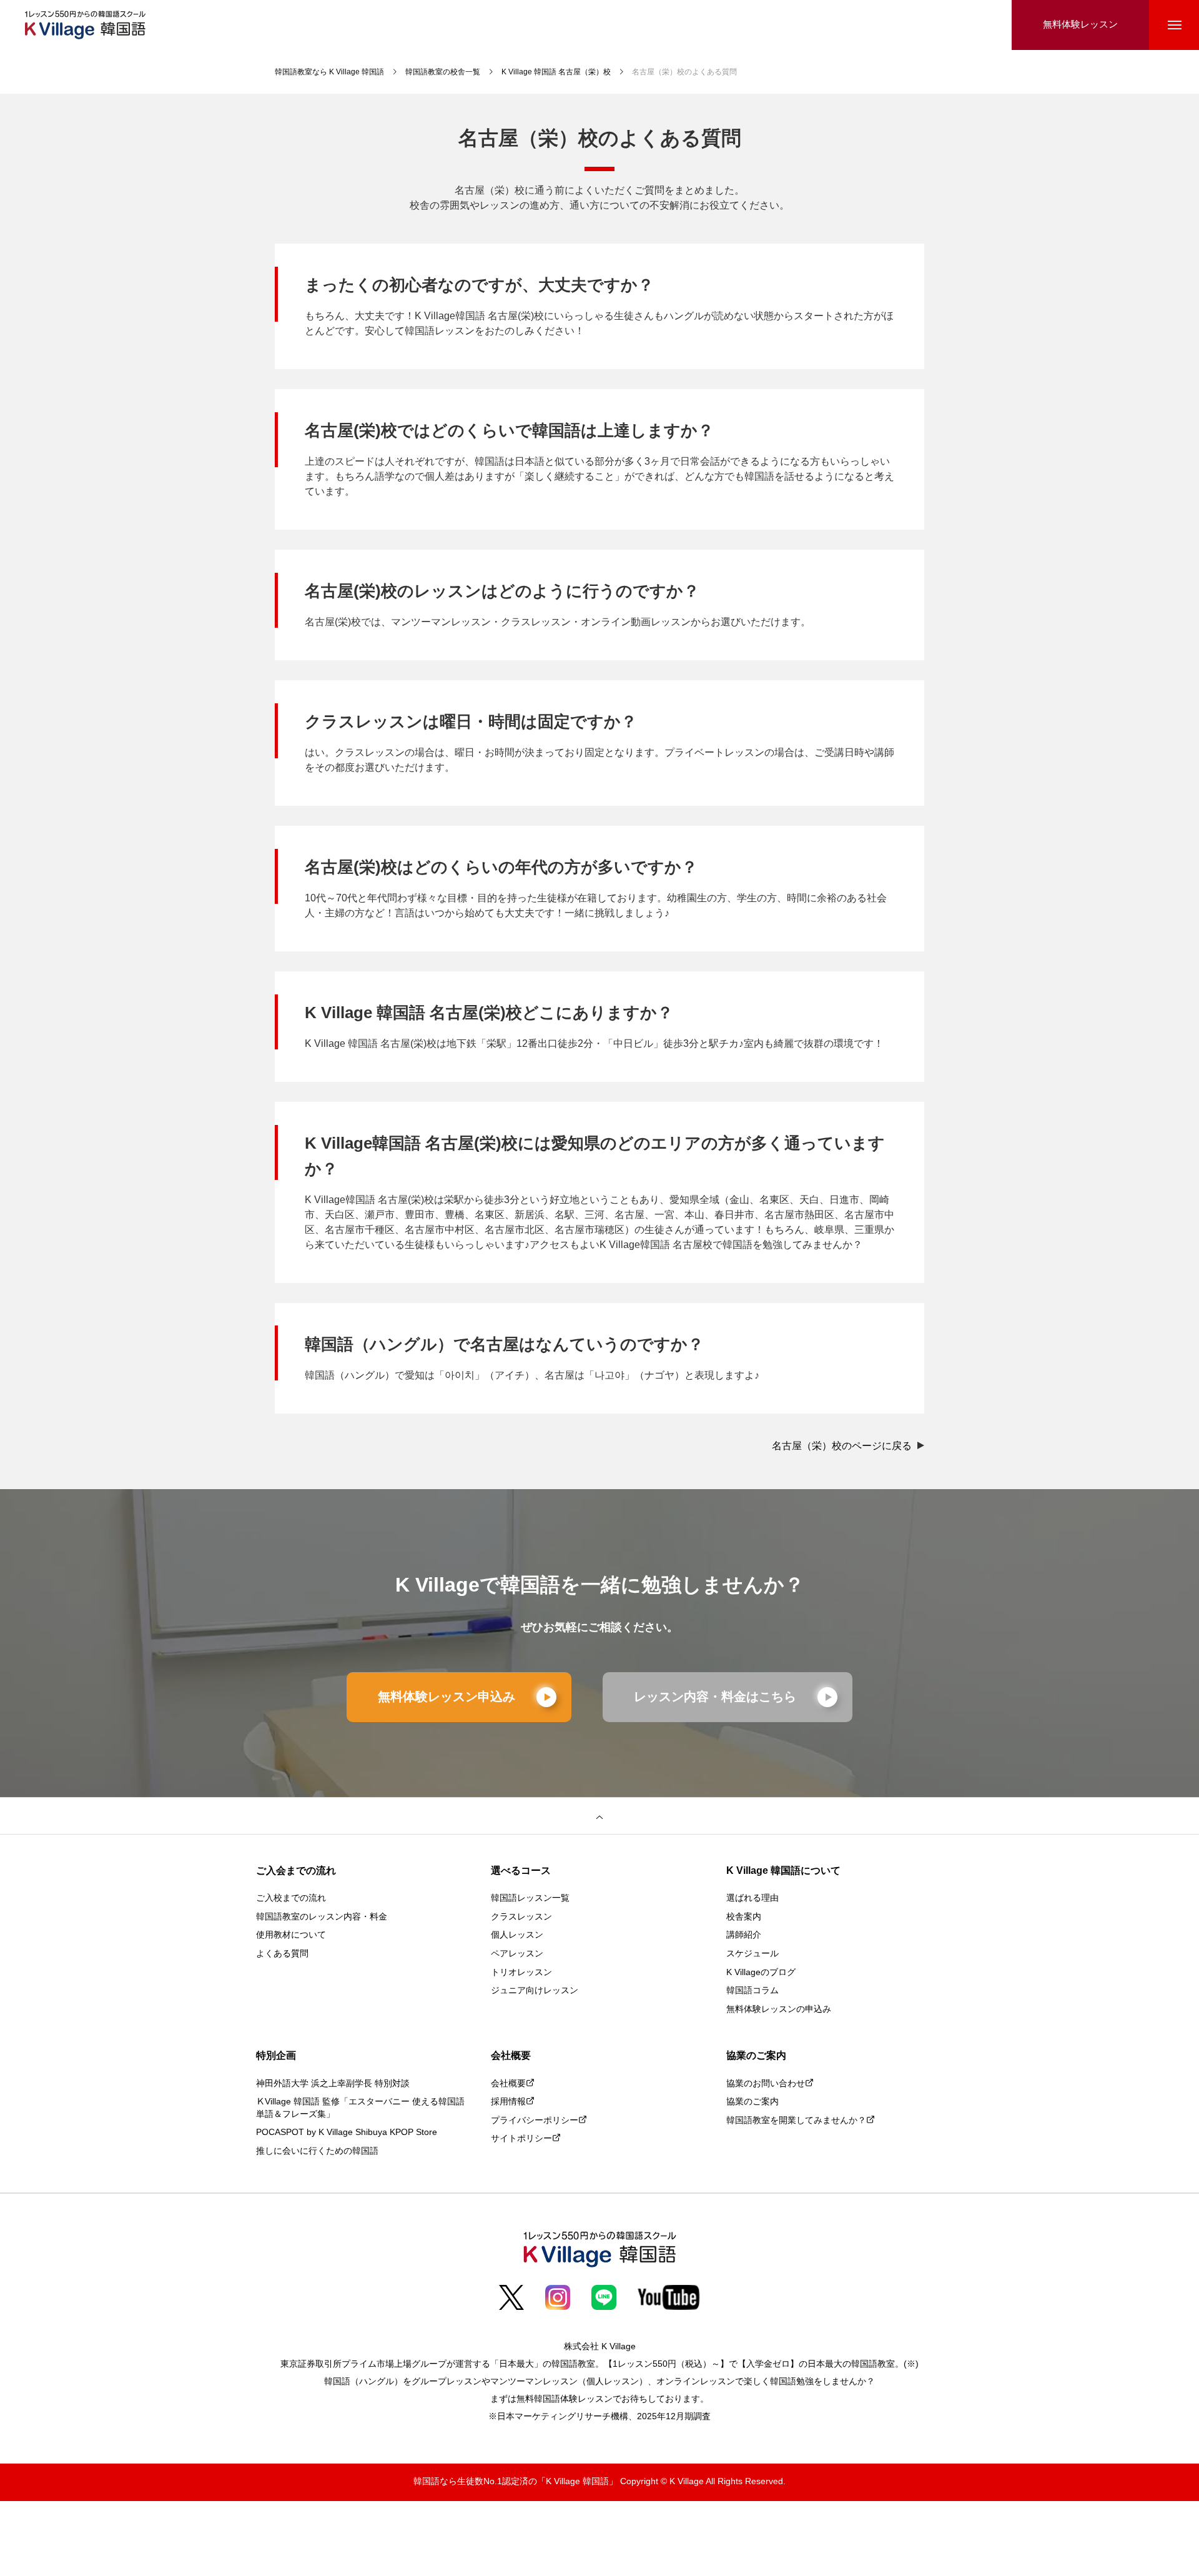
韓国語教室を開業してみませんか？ (796, 2121)
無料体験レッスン (1080, 25)
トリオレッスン (521, 1973)
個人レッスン (517, 1935)
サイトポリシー (521, 2139)
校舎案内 (744, 1917)
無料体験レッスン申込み (447, 1697)
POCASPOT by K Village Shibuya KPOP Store (347, 2133)
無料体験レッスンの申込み (779, 2010)
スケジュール (752, 1954)
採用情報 (508, 2102)
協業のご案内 (752, 2102)
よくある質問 (282, 1954)
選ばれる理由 (752, 1899)
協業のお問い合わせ (766, 2084)
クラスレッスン (521, 1917)
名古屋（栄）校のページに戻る (843, 1446)
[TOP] (599, 1816)
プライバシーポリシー (535, 2121)
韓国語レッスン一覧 (530, 1899)
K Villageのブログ (761, 1973)
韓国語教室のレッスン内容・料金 (322, 1917)
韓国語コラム (752, 1991)
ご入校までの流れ (291, 1899)
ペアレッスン (517, 1954)
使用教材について (291, 1935)
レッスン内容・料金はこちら (715, 1697)
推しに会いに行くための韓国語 (317, 2152)
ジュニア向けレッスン (535, 1991)
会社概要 (508, 2084)
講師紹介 (744, 1935)
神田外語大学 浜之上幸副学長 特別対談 (333, 2084)
